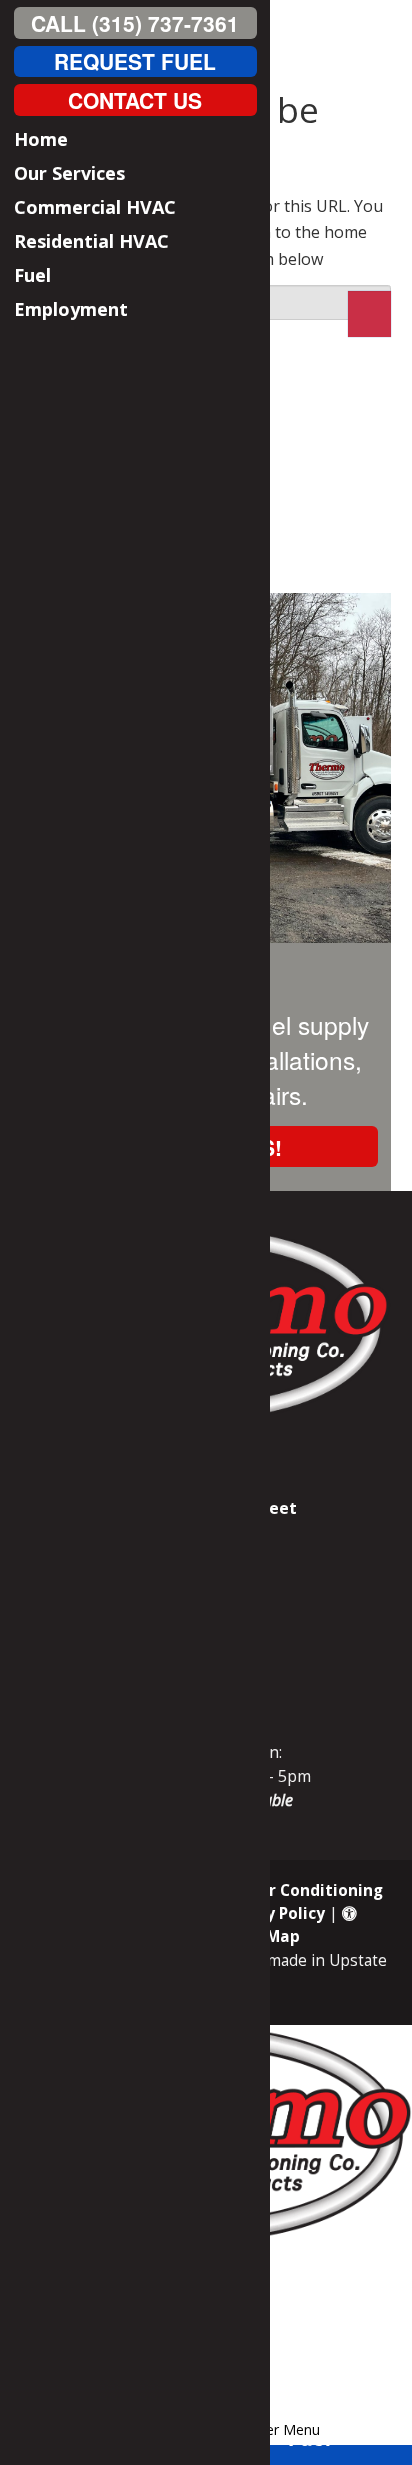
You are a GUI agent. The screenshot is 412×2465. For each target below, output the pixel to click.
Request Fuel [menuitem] (135, 61)
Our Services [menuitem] (69, 173)
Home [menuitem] (41, 139)
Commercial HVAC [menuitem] (95, 207)
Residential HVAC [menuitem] (91, 241)
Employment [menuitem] (71, 309)
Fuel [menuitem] (32, 275)
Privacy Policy (271, 1913)
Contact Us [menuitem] (135, 99)
